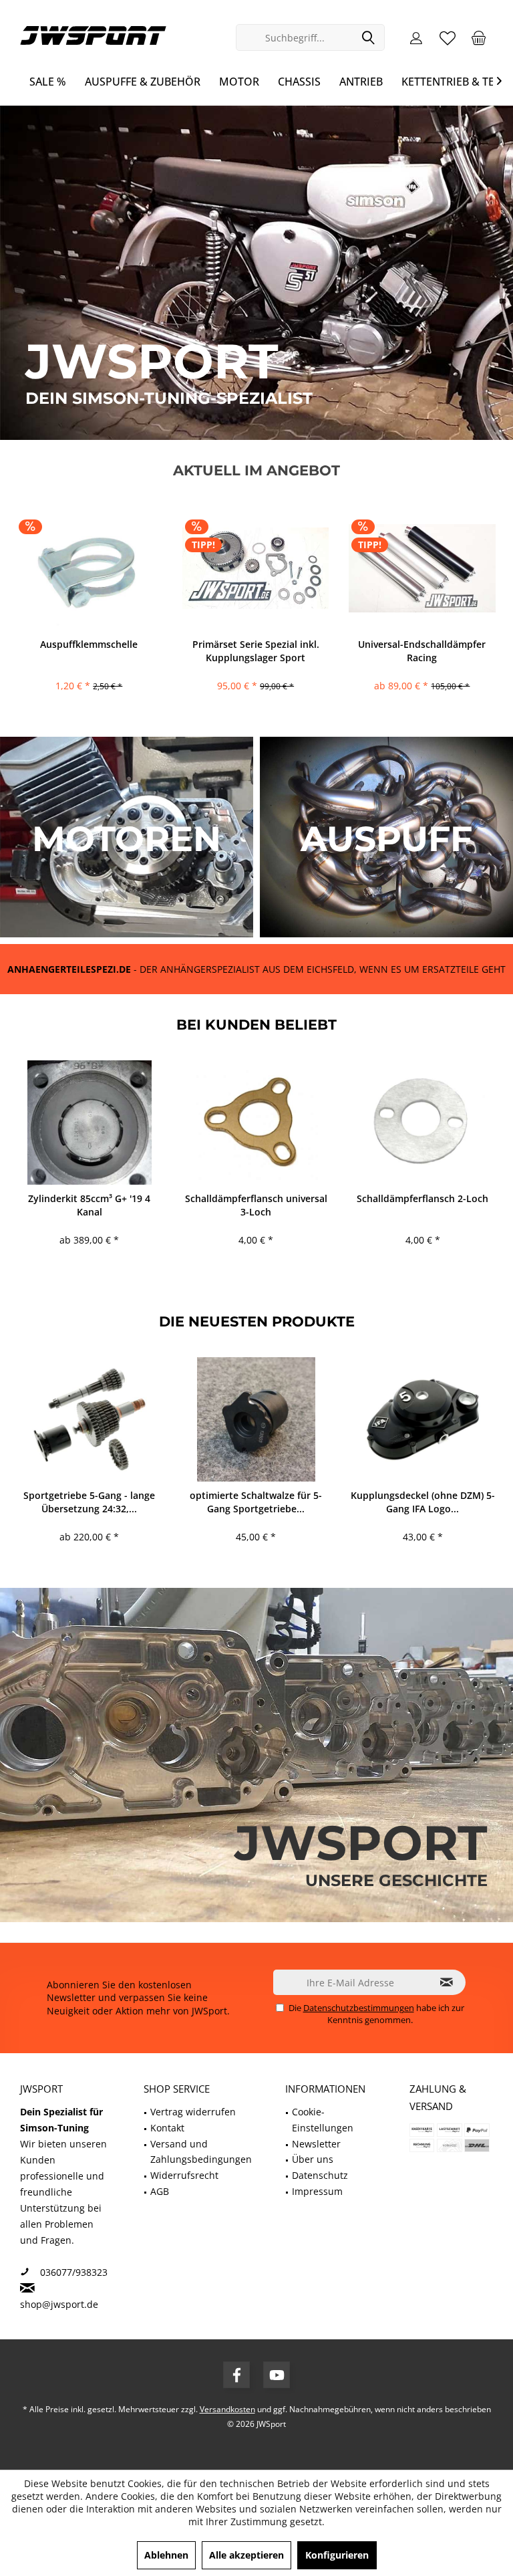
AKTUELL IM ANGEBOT (256, 470)
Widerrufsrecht (184, 2175)
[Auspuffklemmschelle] (89, 568)
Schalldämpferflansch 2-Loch (422, 1198)
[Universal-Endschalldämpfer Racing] (422, 568)
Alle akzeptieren (246, 2555)
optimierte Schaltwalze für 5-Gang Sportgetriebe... (256, 1502)
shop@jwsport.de (59, 2304)
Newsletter (316, 2144)
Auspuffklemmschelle (89, 644)
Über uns (313, 2159)
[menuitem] (479, 37)
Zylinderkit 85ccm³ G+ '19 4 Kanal (89, 1205)
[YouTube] (277, 2375)
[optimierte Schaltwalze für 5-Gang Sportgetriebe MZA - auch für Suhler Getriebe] (256, 1419)
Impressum (317, 2191)
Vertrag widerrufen (193, 2112)
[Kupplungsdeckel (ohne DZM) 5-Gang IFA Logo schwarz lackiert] (422, 1419)
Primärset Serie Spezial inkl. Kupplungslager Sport (256, 651)
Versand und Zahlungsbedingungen (201, 2152)
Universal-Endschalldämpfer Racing (422, 651)
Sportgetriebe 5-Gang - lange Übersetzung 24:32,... (89, 1502)
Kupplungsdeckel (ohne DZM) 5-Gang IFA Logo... (423, 1502)
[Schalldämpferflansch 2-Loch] (422, 1123)
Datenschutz (320, 2175)
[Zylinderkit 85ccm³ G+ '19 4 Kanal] (89, 1123)
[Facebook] (236, 2375)
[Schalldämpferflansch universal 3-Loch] (256, 1123)
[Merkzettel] (448, 37)
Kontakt (167, 2128)
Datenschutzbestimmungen (359, 2008)
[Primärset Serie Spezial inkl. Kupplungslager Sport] (255, 568)
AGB (160, 2191)
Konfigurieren (337, 2555)
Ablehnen (166, 2555)
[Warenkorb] (479, 37)
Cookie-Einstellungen (323, 2120)
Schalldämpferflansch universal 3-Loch (256, 1205)
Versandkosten (227, 2409)
